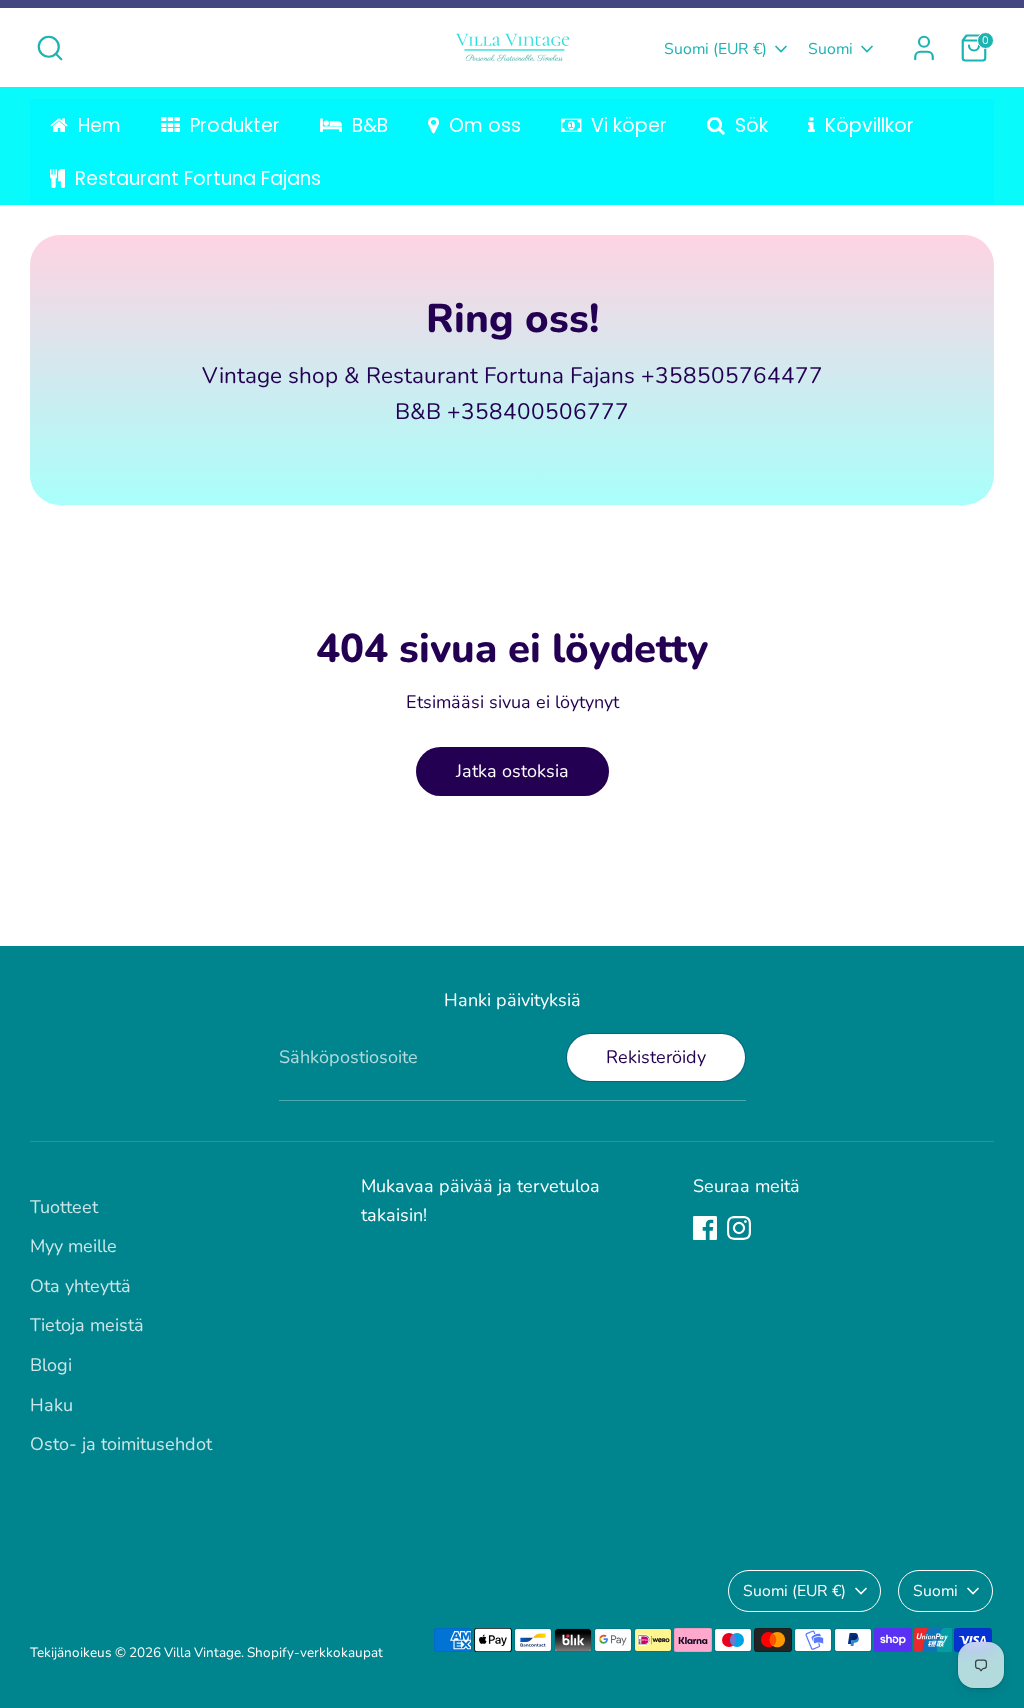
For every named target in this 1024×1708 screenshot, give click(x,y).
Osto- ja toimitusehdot (121, 1444)
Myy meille (73, 1246)
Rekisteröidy (656, 1057)
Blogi (51, 1365)
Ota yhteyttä (80, 1286)
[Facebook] (705, 1228)
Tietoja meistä (87, 1325)
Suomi (830, 49)
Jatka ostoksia (512, 771)
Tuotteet (64, 1207)
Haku (51, 1405)
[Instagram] (739, 1228)
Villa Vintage (202, 1652)
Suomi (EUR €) (715, 49)
